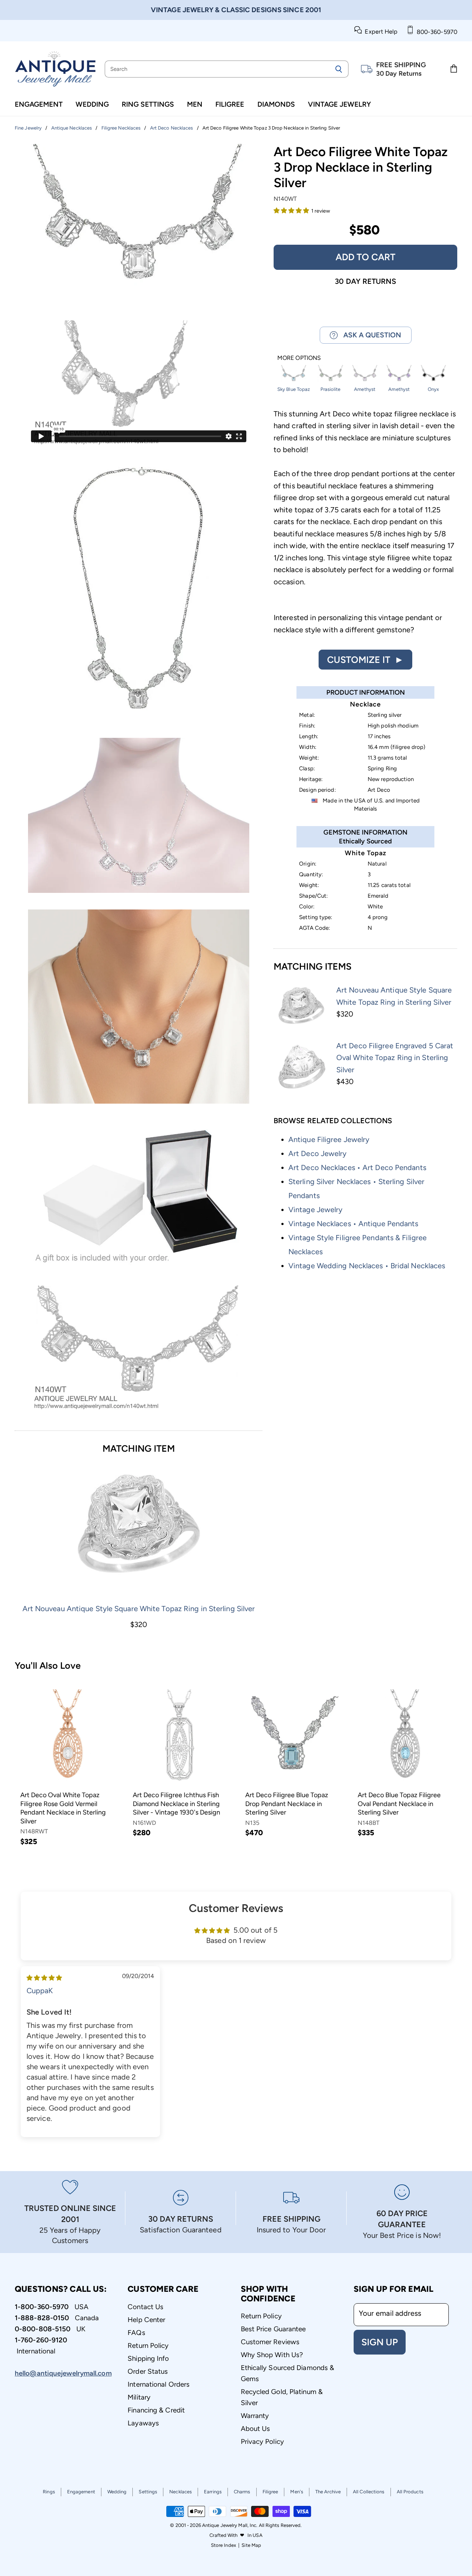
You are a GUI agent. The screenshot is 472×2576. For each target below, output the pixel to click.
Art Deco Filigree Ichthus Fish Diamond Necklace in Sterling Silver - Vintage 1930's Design (176, 1804)
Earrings (213, 2492)
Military (139, 2397)
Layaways (143, 2423)
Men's (297, 2492)
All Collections (369, 2492)
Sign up (380, 2342)
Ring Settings (148, 104)
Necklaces (181, 2492)
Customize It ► (365, 660)
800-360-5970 (435, 32)
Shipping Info (148, 2358)
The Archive (328, 2492)
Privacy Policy (262, 2441)
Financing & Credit (156, 2410)
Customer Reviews (270, 2342)
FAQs (136, 2333)
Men (195, 104)
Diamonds (276, 104)
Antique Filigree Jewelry (329, 1139)
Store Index (223, 2545)
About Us (256, 2429)
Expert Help (380, 32)
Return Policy (148, 2345)
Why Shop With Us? (272, 2355)
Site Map (251, 2545)
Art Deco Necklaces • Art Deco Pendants (357, 1167)
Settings (148, 2492)
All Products (410, 2492)
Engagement (39, 104)
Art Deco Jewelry (318, 1153)
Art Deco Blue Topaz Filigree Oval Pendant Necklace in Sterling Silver (399, 1804)
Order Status (148, 2371)
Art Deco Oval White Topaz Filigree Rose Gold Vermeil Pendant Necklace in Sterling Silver (63, 1808)
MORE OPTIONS (299, 358)
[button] (292, 210)
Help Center (146, 2320)
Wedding (92, 104)
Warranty (255, 2416)
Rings (49, 2492)
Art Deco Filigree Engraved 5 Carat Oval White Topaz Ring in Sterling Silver (395, 1058)
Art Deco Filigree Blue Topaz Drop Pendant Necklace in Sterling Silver (287, 1804)
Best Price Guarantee (273, 2329)
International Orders (159, 2384)
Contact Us (145, 2307)
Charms (242, 2492)
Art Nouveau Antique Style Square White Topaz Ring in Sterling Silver (139, 1609)
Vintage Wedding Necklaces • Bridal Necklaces (367, 1266)
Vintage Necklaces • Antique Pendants (353, 1224)
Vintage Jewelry (339, 104)
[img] (44, 1977)
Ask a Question (369, 335)
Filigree (230, 104)
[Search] (339, 69)
